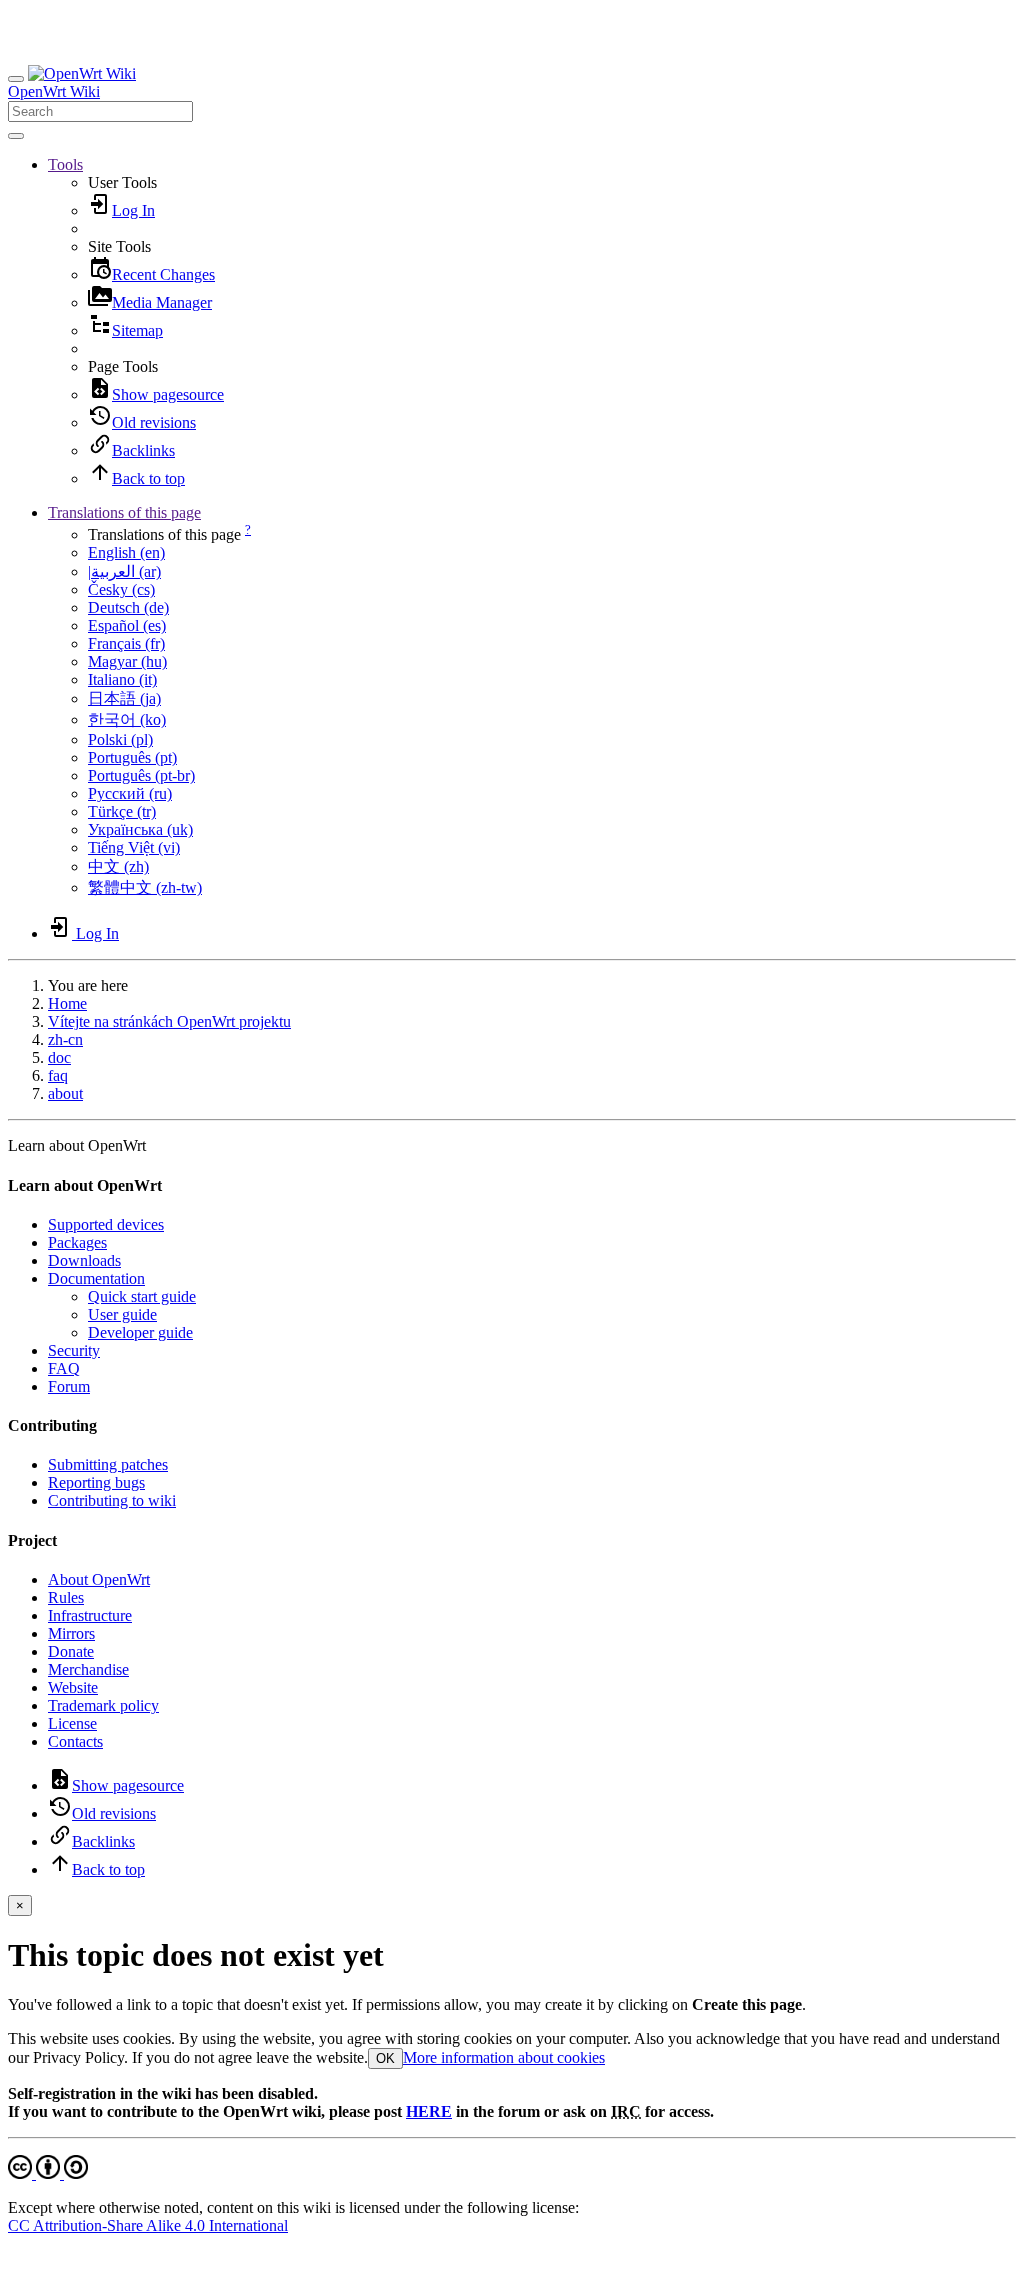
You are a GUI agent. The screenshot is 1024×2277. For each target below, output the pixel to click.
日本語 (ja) (124, 698)
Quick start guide (142, 1296)
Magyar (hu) (127, 661)
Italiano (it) (122, 679)
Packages (77, 1242)
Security (74, 1350)
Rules (66, 1597)
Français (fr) (126, 643)
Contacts (75, 1741)
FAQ (64, 1368)
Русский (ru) (130, 793)
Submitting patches (108, 1464)
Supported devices (106, 1224)
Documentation (96, 1278)
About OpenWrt (99, 1579)
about (65, 1093)
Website (73, 1687)
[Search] (16, 136)
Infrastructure (90, 1615)
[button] (65, 164)
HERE (429, 2111)
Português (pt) (132, 757)
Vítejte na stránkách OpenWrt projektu (169, 1021)
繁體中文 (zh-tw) (145, 887)
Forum (69, 1386)
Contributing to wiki (112, 1500)
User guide (122, 1314)
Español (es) (127, 625)
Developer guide (140, 1332)
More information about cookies (504, 2057)
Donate (71, 1651)
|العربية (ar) (124, 571)
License (72, 1723)
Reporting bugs (96, 1482)
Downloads (84, 1260)
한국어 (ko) (127, 719)
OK (385, 2058)
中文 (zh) (118, 866)
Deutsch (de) (128, 607)
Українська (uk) (140, 829)
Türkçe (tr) (122, 811)
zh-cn (65, 1039)
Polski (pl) (120, 739)
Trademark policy (103, 1705)
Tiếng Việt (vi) (134, 847)
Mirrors (71, 1633)
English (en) (126, 552)
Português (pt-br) (141, 775)
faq (58, 1075)
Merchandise (88, 1669)
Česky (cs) (121, 589)
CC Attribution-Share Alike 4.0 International (148, 2225)
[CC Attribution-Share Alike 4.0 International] (48, 2173)
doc (59, 1057)
